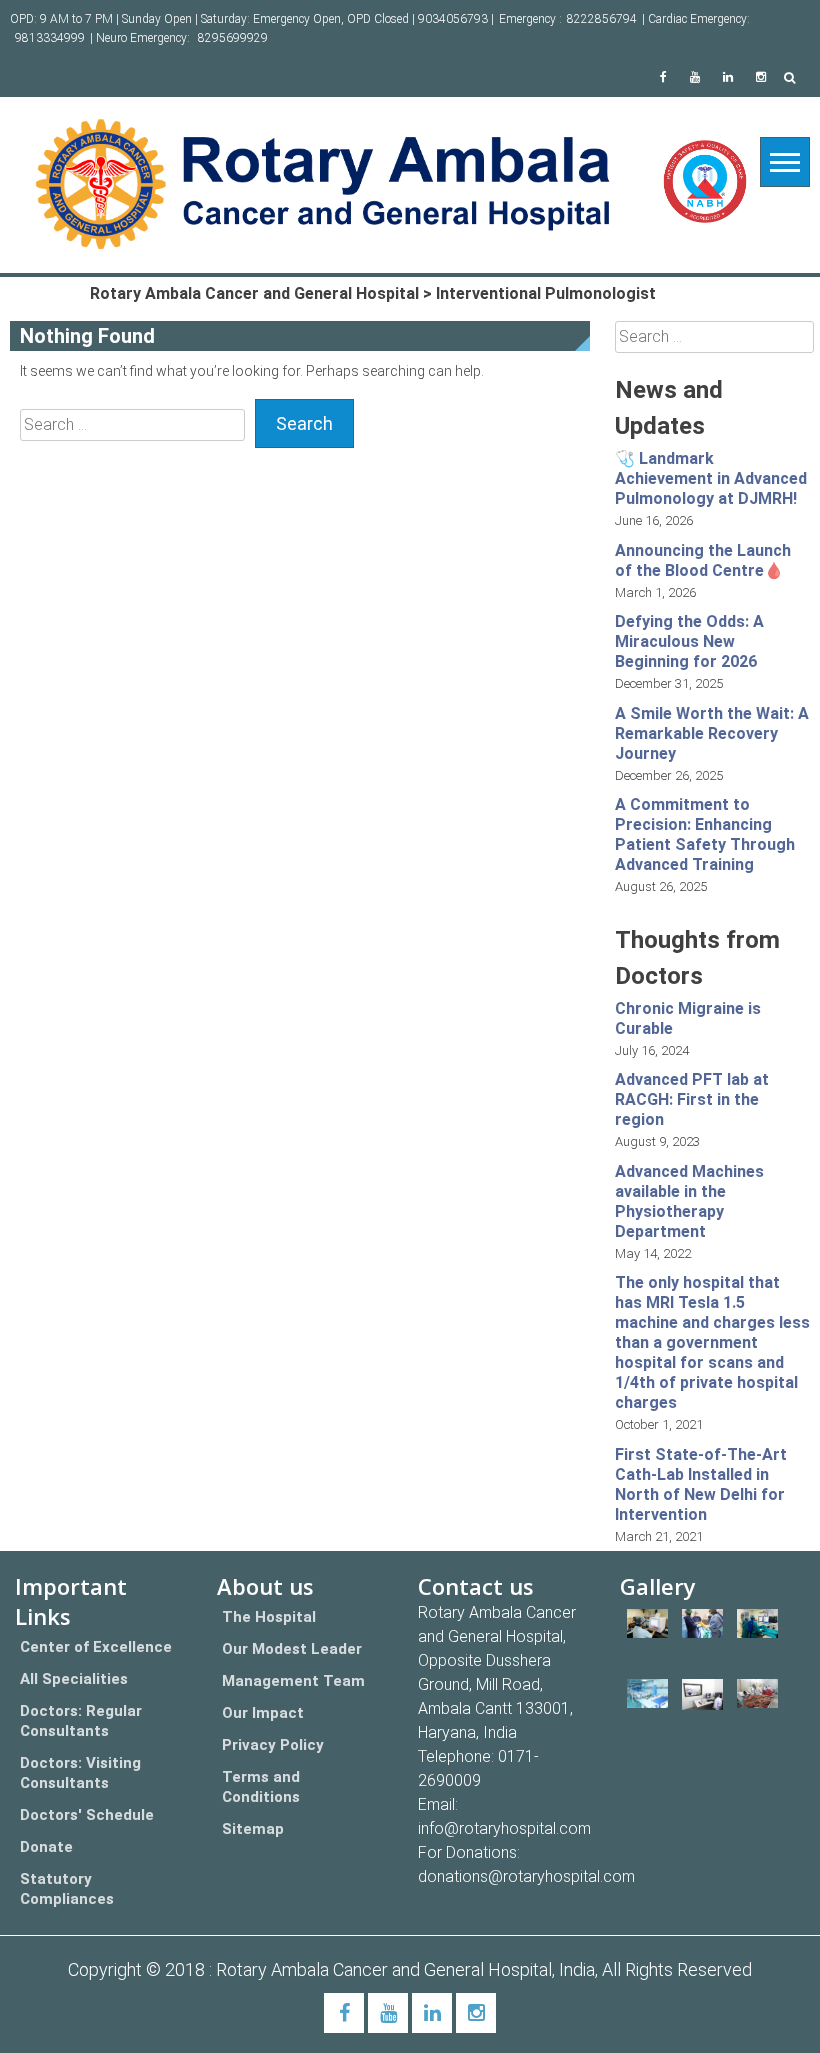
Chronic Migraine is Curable (688, 1018)
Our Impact (263, 1713)
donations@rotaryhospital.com (526, 1876)
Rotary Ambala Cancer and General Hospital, (387, 1969)
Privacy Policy (273, 1745)
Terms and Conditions (261, 1787)
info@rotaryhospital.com (504, 1828)
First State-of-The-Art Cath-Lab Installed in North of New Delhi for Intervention (701, 1484)
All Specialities (74, 1679)
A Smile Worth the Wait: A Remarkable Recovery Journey (712, 733)
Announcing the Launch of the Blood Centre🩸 (703, 560)
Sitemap (253, 1829)
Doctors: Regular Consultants (81, 1721)
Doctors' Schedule (87, 1815)
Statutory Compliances (67, 1889)
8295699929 (233, 38)
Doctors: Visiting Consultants (80, 1773)
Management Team (293, 1681)
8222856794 (602, 19)
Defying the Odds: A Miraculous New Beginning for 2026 (689, 641)
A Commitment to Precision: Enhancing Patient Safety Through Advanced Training (705, 834)
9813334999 (50, 38)
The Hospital (269, 1617)
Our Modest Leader (292, 1649)
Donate (46, 1847)
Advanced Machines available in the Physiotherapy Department (689, 1201)
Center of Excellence (96, 1647)
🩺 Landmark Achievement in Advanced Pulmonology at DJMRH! (711, 478)
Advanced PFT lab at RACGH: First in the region (692, 1099)
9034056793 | (456, 19)
